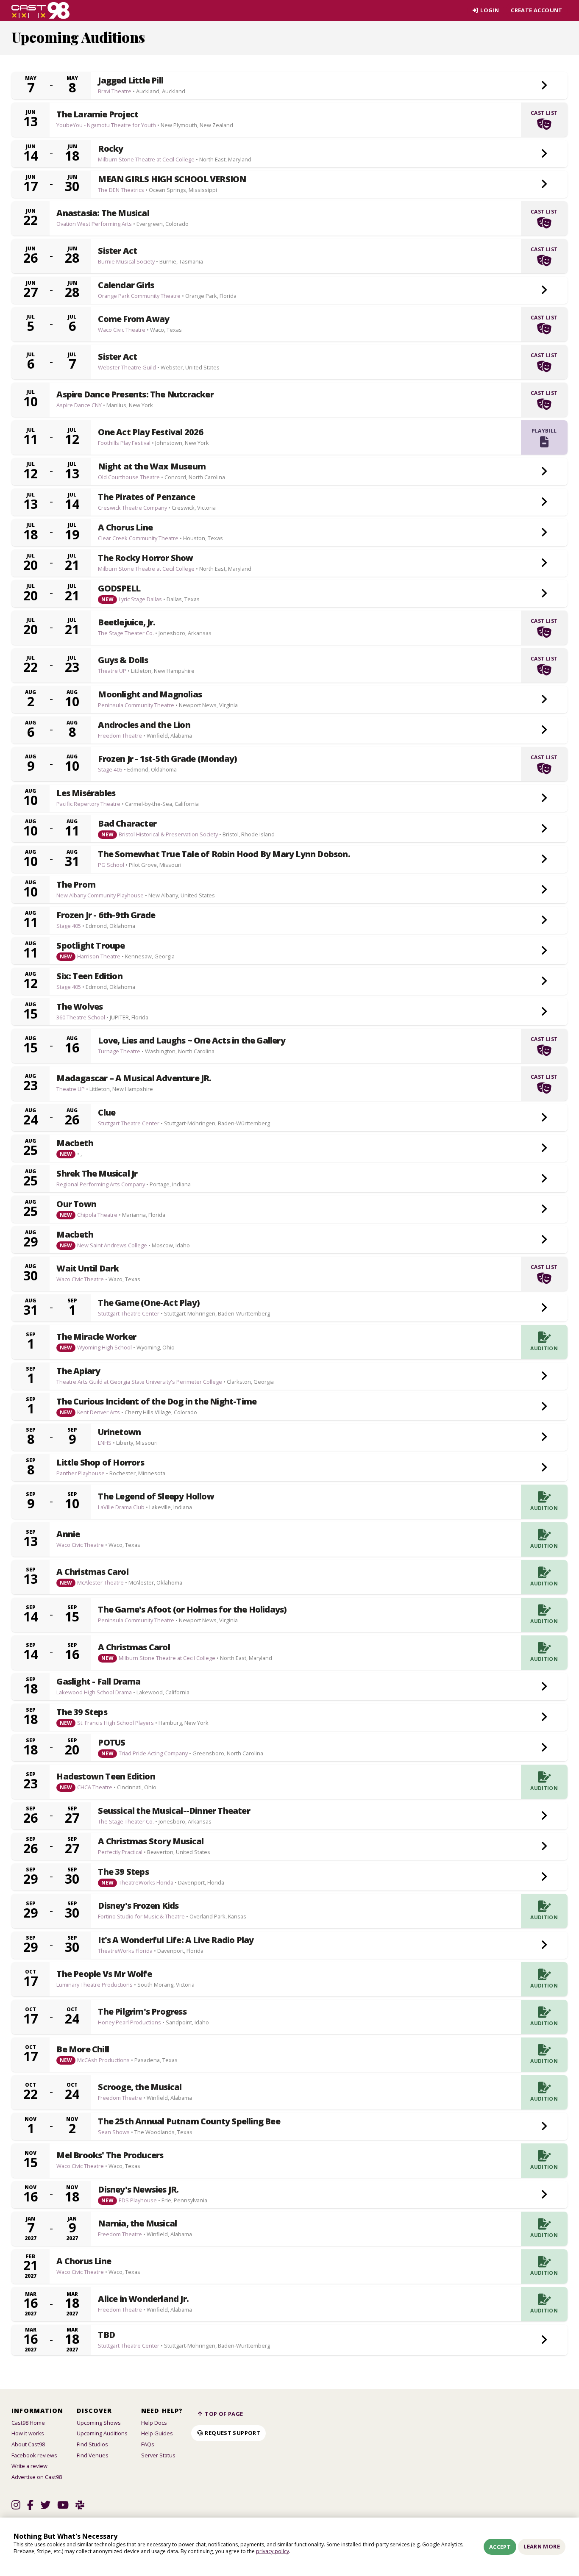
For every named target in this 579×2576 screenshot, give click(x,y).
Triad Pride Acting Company (153, 1753)
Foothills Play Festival (124, 443)
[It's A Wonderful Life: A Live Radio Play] (544, 1945)
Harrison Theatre (99, 956)
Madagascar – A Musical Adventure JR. (134, 1078)
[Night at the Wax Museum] (544, 472)
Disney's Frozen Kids (138, 1906)
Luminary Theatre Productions (95, 1985)
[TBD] (544, 2340)
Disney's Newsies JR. (138, 2190)
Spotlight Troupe (90, 946)
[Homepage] (40, 11)
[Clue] (544, 1118)
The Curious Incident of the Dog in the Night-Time (156, 1402)
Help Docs (154, 2423)
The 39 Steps (82, 1712)
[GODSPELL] (544, 594)
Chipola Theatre (97, 1215)
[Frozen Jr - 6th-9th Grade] (544, 920)
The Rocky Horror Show (145, 558)
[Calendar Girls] (544, 290)
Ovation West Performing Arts (94, 224)
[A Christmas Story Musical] (544, 1846)
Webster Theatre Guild (127, 367)
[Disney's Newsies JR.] (544, 2195)
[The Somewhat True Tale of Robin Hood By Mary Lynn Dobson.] (544, 859)
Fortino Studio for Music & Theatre (141, 1916)
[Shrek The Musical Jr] (544, 1179)
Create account (536, 10)
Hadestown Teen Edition (106, 1777)
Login (489, 10)
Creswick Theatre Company (132, 508)
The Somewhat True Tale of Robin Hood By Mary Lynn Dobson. (224, 854)
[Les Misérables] (544, 798)
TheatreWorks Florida (146, 1882)
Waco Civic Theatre (122, 330)
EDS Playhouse (138, 2200)
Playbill (544, 431)
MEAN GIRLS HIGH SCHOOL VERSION (172, 179)
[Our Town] (544, 1209)
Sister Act (117, 251)
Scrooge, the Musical (140, 2087)
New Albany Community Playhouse (100, 895)
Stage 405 (110, 769)
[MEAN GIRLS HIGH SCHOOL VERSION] (544, 184)
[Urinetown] (544, 1437)
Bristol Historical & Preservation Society (168, 834)
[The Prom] (544, 890)
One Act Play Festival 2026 (150, 432)
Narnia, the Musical (137, 2223)
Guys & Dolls (123, 660)
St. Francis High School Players (116, 1723)
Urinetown (119, 1432)
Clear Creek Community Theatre (138, 538)
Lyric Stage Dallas (140, 599)
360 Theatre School (81, 1017)
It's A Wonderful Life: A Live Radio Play (176, 1940)
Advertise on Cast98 (37, 2477)
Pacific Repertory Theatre (88, 804)
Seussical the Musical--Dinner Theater (174, 1811)
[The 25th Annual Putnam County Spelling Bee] (544, 2126)
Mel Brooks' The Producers (110, 2155)
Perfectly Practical (120, 1852)
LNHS (105, 1443)
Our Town (76, 1204)
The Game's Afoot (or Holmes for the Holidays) (192, 1610)
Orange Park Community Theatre (139, 296)
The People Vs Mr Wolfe (104, 1974)
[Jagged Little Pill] (544, 86)
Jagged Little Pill (131, 80)
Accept (500, 2547)
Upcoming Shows (99, 2423)
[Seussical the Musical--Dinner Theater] (544, 1816)
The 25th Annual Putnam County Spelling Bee (189, 2121)
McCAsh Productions (103, 2060)
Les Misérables (86, 793)
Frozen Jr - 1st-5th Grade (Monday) (167, 759)
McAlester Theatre (100, 1582)
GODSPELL (119, 588)
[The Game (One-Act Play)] (544, 1308)
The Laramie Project (97, 114)
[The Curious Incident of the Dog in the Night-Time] (544, 1407)
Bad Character (127, 824)
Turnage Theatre (119, 1051)
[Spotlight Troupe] (544, 951)
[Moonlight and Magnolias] (544, 700)
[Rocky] (544, 154)
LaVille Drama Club (121, 1507)
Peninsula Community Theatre (136, 705)
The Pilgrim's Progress (142, 2012)
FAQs (148, 2444)
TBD (106, 2335)
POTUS (111, 1743)
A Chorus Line (125, 527)
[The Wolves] (544, 1012)
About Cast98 (28, 2444)
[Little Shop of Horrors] (544, 1468)
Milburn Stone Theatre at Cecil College (146, 159)
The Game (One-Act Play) (149, 1303)
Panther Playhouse (81, 1473)
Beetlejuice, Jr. (127, 622)
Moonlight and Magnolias (150, 694)
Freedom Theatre (120, 736)
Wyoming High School (104, 1347)
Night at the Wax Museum (152, 466)
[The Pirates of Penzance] (544, 502)
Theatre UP (112, 671)
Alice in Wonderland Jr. (143, 2299)
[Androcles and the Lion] (544, 730)
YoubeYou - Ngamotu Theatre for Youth (106, 125)
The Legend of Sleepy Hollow (156, 1496)
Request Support (232, 2433)
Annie (68, 1534)
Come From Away (134, 319)
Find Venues (93, 2455)
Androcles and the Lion (144, 725)
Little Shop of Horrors (100, 1463)
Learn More (542, 2546)
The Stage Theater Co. (126, 633)
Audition (544, 1348)
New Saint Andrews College (112, 1245)
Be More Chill (83, 2049)
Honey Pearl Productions (129, 2022)
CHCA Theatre (95, 1787)
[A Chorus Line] (544, 533)
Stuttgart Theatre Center (129, 1123)
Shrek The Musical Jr (97, 1174)
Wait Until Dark (88, 1269)
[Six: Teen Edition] (544, 981)
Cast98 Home (28, 2423)
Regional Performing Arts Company (101, 1184)
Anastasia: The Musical (103, 213)
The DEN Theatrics (121, 190)
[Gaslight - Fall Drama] (544, 1687)
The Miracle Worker (96, 1337)
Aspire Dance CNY (79, 405)
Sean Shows (114, 2132)
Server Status (158, 2455)
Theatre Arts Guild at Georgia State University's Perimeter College (139, 1382)
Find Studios (92, 2444)
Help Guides (157, 2433)
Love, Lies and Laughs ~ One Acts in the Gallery (191, 1041)
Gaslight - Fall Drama (98, 1682)
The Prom (76, 885)
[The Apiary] (544, 1376)
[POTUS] (544, 1748)
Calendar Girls (126, 285)
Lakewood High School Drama (94, 1692)
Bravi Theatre (115, 91)
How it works (28, 2433)
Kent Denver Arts (99, 1412)
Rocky (110, 149)
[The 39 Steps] (544, 1717)
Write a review (29, 2466)
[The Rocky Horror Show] (544, 563)
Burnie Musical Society (126, 261)
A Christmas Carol (92, 1572)
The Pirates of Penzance (146, 497)
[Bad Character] (544, 829)
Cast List (544, 113)
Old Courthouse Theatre (129, 477)
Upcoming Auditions (102, 2433)
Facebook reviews (34, 2455)
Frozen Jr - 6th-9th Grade (106, 915)
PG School (111, 865)
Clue (107, 1113)
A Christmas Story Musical (151, 1841)
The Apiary (78, 1371)
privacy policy (273, 2551)
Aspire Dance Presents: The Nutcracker (135, 394)
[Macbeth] (544, 1148)
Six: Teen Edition (89, 976)
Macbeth (75, 1143)
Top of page (223, 2414)
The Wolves (79, 1007)
